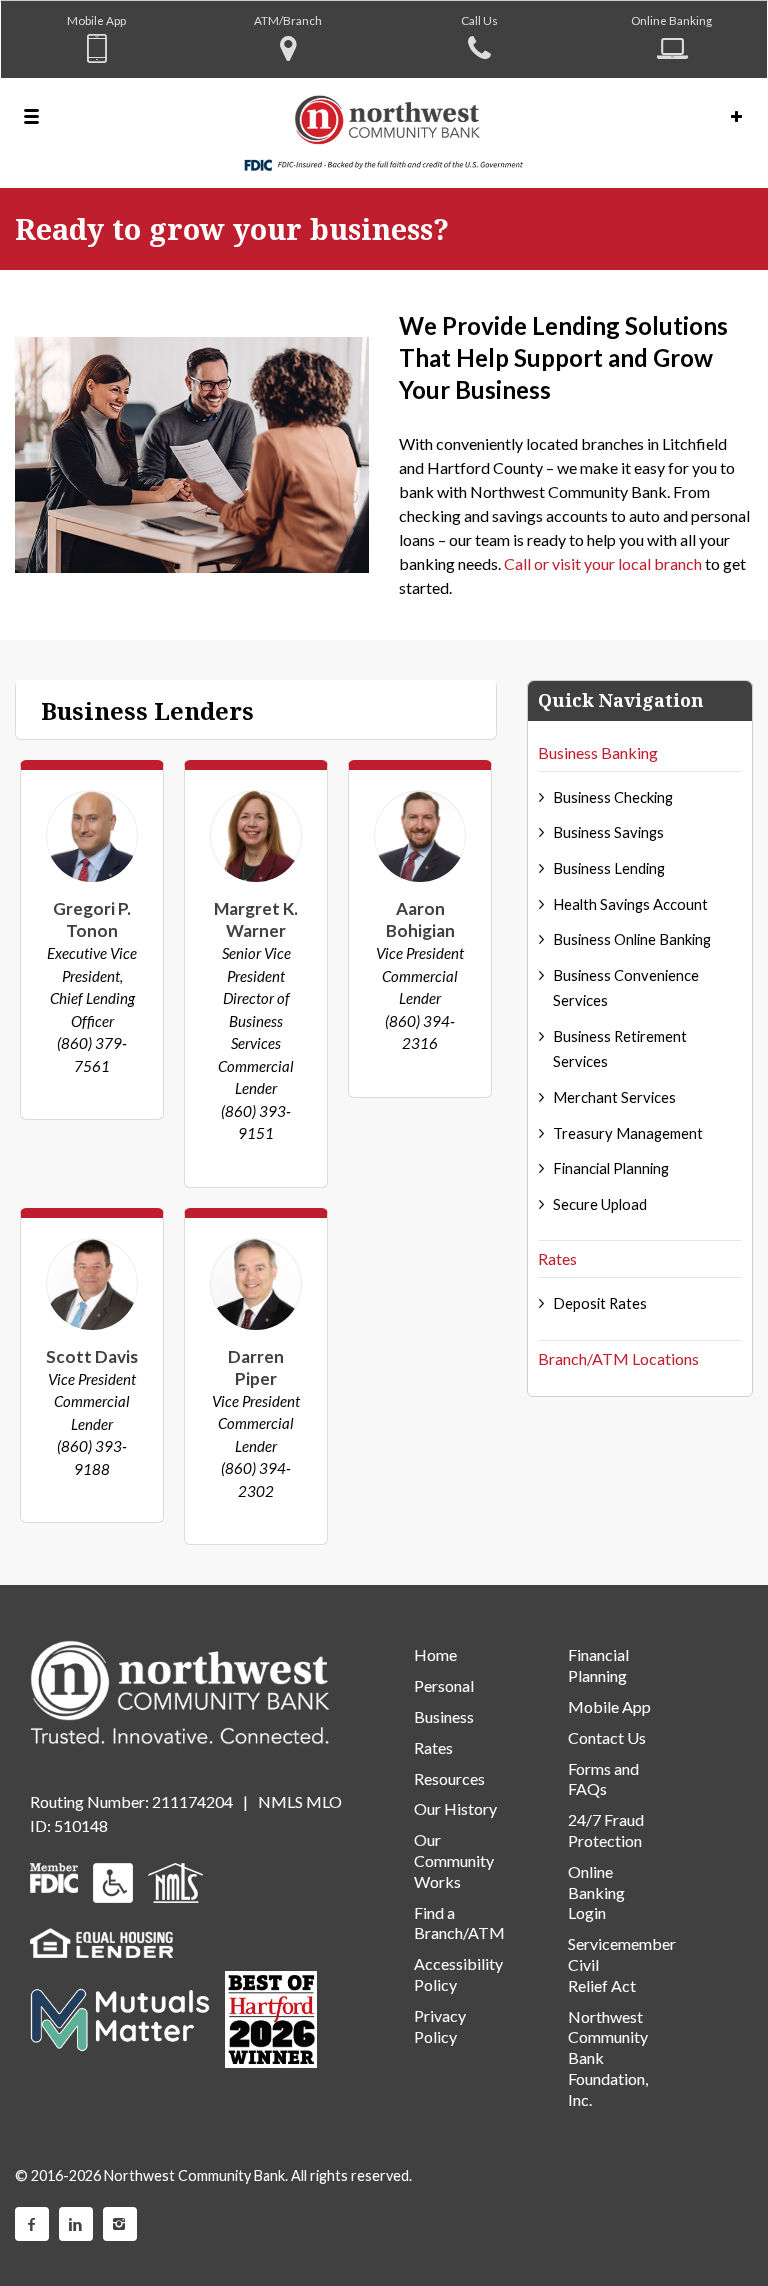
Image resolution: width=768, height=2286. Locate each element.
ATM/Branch (288, 20)
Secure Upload (600, 1204)
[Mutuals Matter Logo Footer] (120, 2017)
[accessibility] (113, 1880)
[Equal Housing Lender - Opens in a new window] (101, 1940)
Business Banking (598, 752)
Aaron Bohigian (420, 919)
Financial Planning (611, 1168)
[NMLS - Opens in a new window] (175, 1880)
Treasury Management (628, 1133)
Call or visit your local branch (603, 563)
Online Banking (671, 20)
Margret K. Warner (256, 919)
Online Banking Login (596, 1892)
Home (435, 1654)
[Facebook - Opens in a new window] (32, 2224)
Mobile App (96, 20)
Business (444, 1716)
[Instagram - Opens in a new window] (120, 2224)
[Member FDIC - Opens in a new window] (54, 1875)
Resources (449, 1778)
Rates (557, 1258)
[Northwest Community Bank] (384, 133)
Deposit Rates (600, 1303)
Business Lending (609, 868)
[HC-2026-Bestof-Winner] (271, 2019)
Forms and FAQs (603, 1779)
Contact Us (607, 1737)
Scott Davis (92, 1356)
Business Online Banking (632, 939)
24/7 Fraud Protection (606, 1830)
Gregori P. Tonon (92, 919)
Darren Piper (256, 1367)
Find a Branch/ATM (459, 1923)
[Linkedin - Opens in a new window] (76, 2224)
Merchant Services (614, 1097)
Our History (455, 1808)
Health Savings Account (630, 904)
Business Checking (613, 797)
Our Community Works (454, 1860)
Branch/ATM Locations (618, 1358)
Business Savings (608, 832)
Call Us (479, 20)
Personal (444, 1685)
